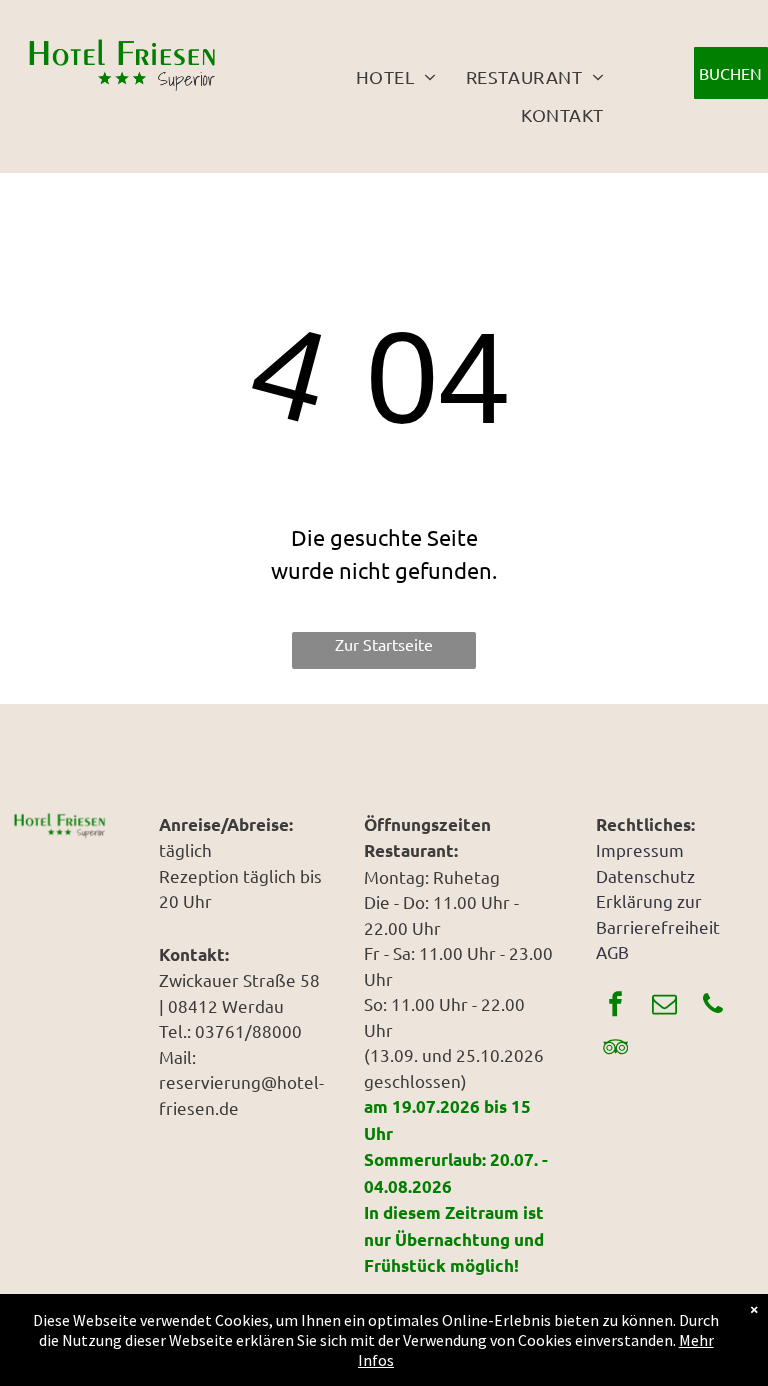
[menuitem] (396, 76)
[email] (664, 1006)
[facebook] (615, 1006)
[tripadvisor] (615, 1049)
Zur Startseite (384, 644)
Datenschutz (645, 875)
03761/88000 (248, 1030)
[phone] (713, 1006)
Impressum (640, 849)
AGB (612, 951)
